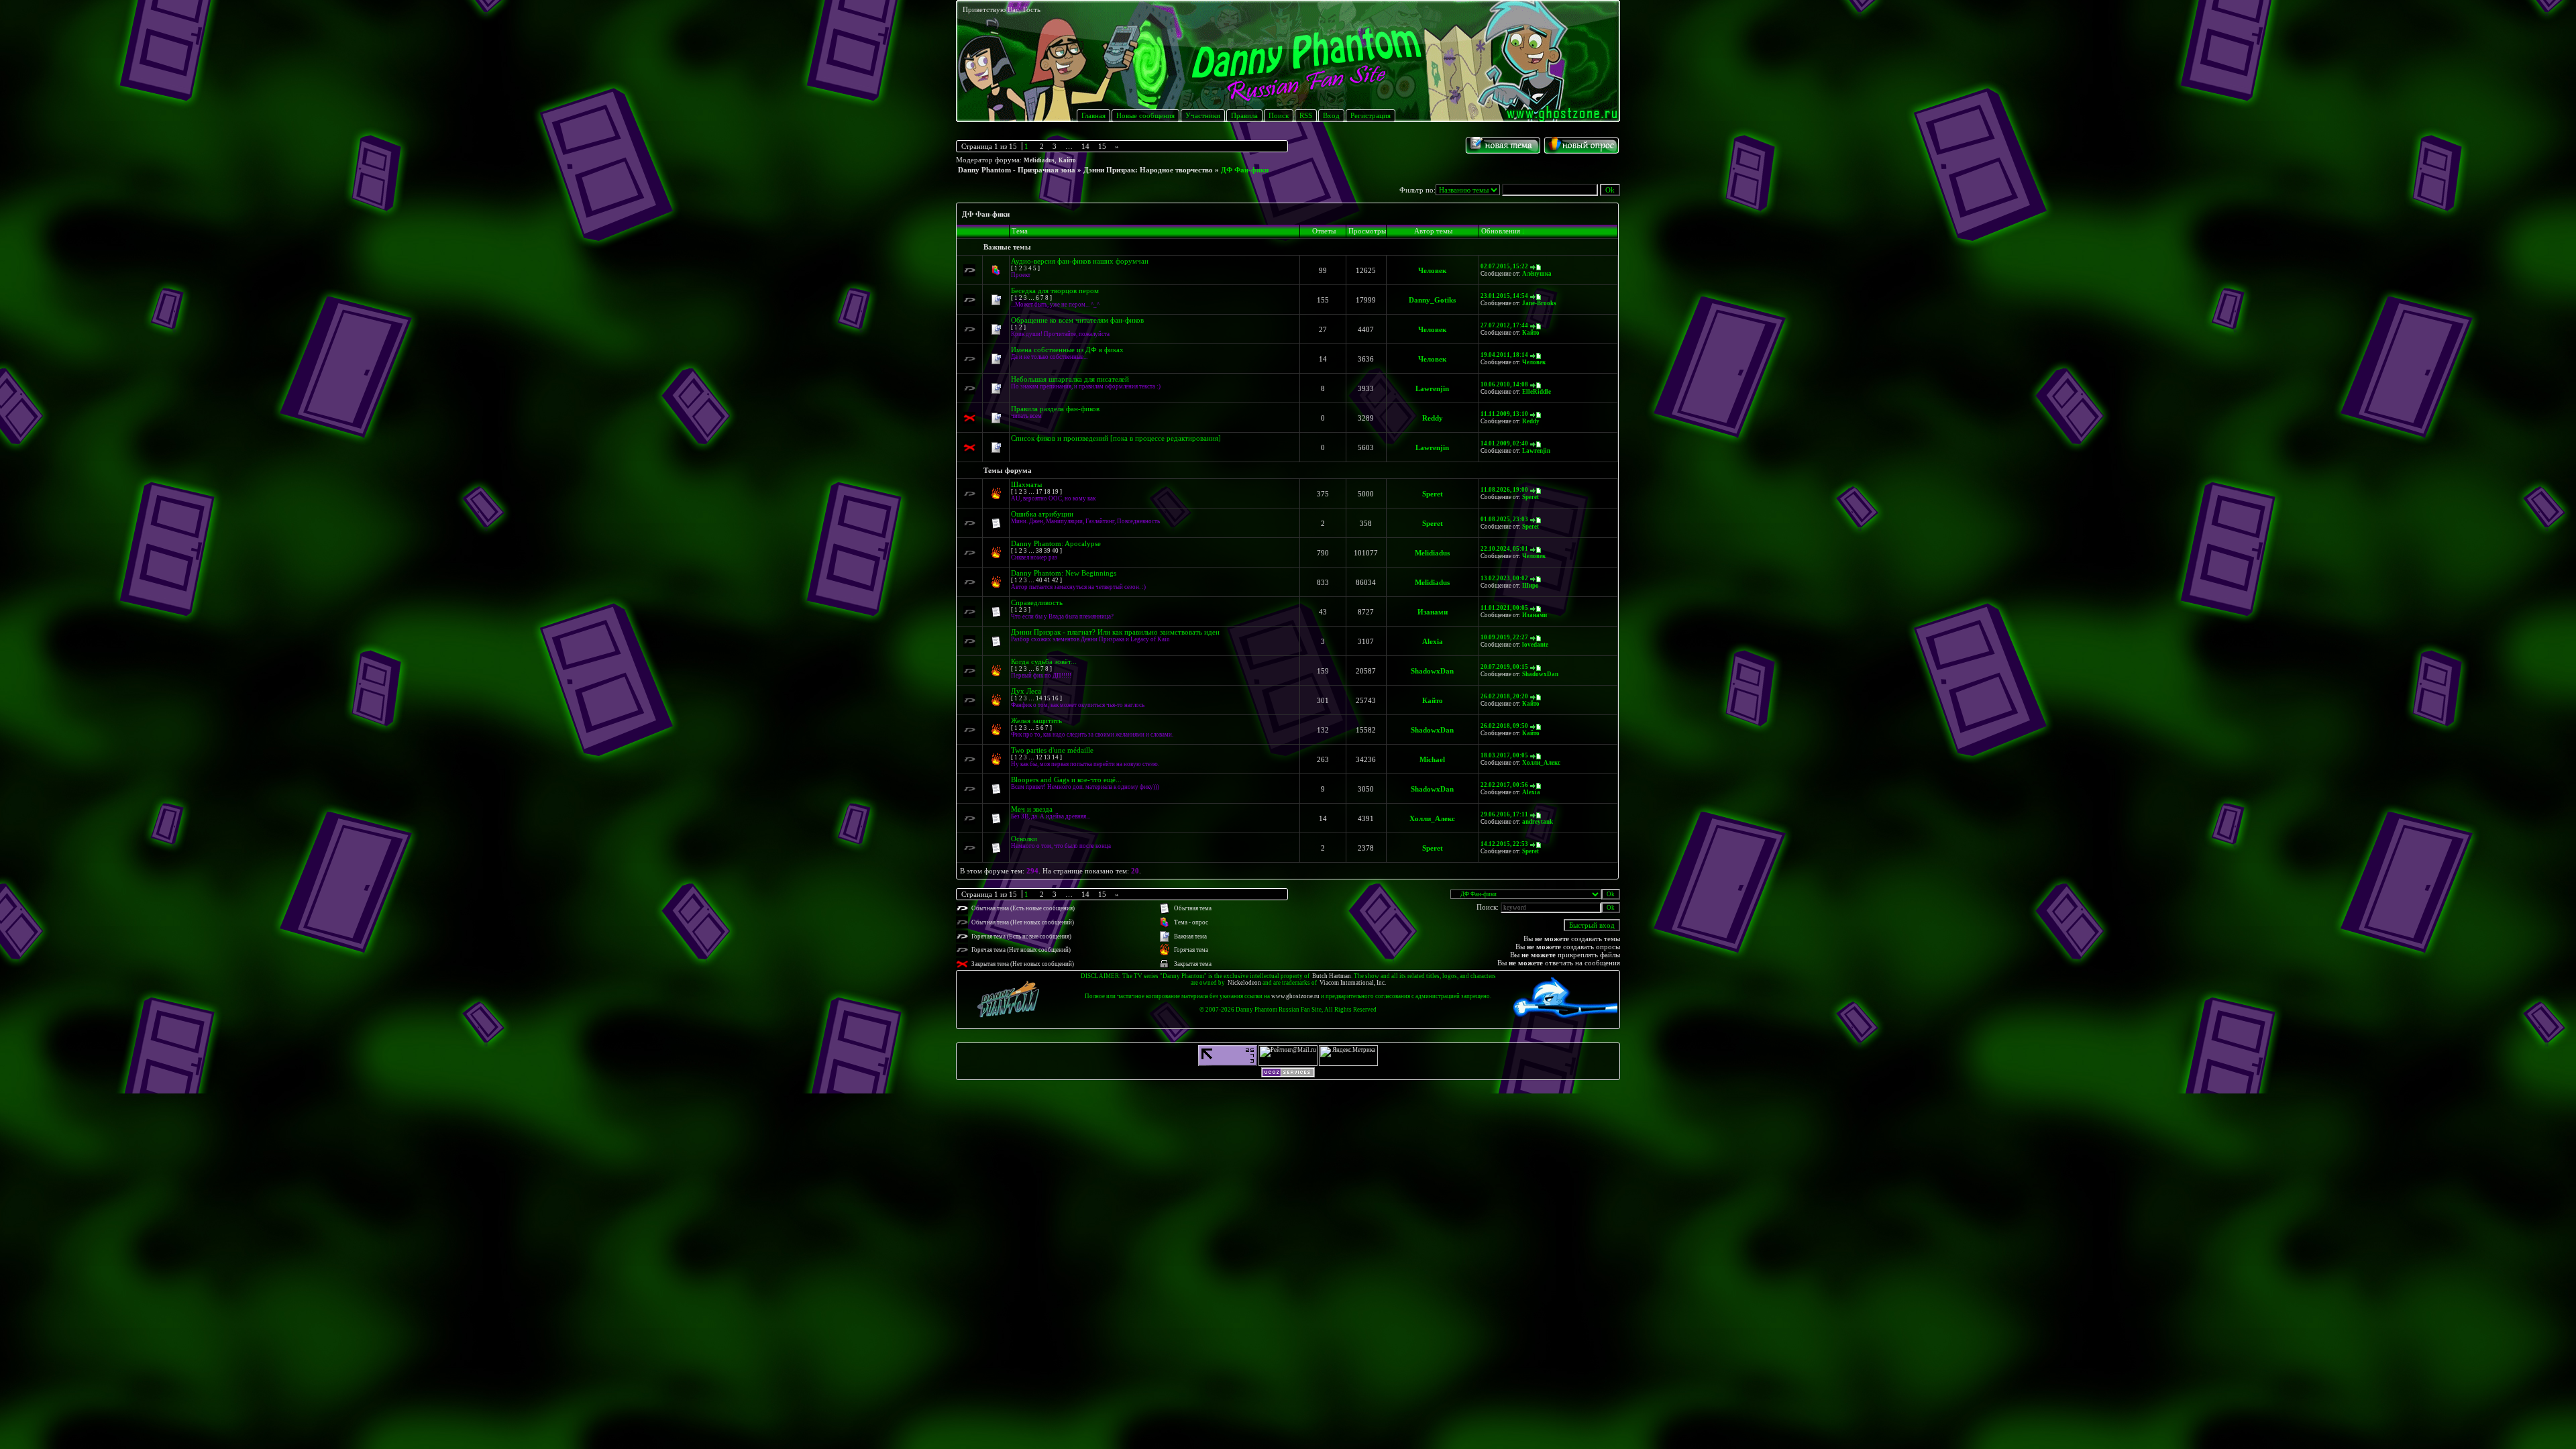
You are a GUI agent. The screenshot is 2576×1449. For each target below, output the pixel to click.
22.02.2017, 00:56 (1504, 785)
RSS (1306, 115)
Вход (1331, 115)
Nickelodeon (1244, 983)
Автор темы (1433, 231)
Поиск (1279, 115)
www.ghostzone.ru (1295, 996)
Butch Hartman (1332, 976)
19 (1055, 492)
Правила (1244, 115)
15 (1102, 146)
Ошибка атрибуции (1042, 514)
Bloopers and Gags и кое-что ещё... (1066, 780)
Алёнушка (1537, 274)
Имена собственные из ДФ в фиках (1067, 350)
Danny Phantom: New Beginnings (1064, 573)
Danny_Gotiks (1432, 300)
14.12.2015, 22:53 (1504, 844)
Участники (1203, 115)
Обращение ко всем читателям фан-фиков (1077, 320)
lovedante (1535, 645)
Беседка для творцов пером (1055, 290)
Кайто (1067, 160)
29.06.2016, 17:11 (1504, 814)
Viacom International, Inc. (1353, 983)
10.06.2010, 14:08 (1504, 384)
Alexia (1433, 641)
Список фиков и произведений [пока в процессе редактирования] (1116, 438)
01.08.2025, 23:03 (1504, 519)
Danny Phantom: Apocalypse (1056, 543)
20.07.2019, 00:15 (1504, 667)
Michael (1432, 759)
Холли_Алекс (1541, 763)
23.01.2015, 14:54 (1504, 296)
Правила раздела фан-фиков (1055, 409)
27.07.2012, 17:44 (1504, 325)
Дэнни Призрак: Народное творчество (1148, 170)
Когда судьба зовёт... (1044, 661)
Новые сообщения (1145, 115)
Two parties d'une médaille (1052, 750)
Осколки (1024, 839)
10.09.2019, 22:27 (1504, 637)
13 (1047, 757)
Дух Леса (1026, 691)
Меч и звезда (1032, 809)
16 (1055, 698)
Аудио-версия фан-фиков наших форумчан (1080, 261)
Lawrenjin (1432, 388)
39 (1047, 551)
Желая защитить (1036, 720)
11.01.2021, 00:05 (1504, 608)
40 (1055, 551)
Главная (1093, 115)
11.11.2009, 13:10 (1504, 414)
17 (1039, 492)
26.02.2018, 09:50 (1504, 726)
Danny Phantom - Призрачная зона (1017, 170)
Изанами (1433, 612)
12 (1039, 757)
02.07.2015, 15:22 (1504, 266)
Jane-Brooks (1539, 303)
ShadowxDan (1432, 671)
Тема (1020, 231)
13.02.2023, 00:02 (1504, 578)
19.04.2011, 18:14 (1504, 355)
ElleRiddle (1537, 392)
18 (1047, 492)
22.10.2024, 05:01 (1504, 549)
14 (1085, 146)
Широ (1531, 586)
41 (1047, 580)
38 (1039, 551)
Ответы (1324, 231)
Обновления (1501, 231)
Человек (1432, 270)
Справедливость (1037, 602)
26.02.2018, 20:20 (1504, 696)
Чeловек (1534, 556)
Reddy (1433, 418)
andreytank (1538, 822)
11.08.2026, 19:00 (1504, 490)
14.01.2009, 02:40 (1504, 443)
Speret (1433, 494)
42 (1055, 580)
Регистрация (1371, 115)
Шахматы (1026, 484)
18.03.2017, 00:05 (1504, 755)
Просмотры (1367, 231)
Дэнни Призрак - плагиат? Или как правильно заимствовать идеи (1115, 632)
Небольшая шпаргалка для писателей (1070, 379)
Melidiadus (1039, 160)
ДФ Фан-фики (1245, 170)
